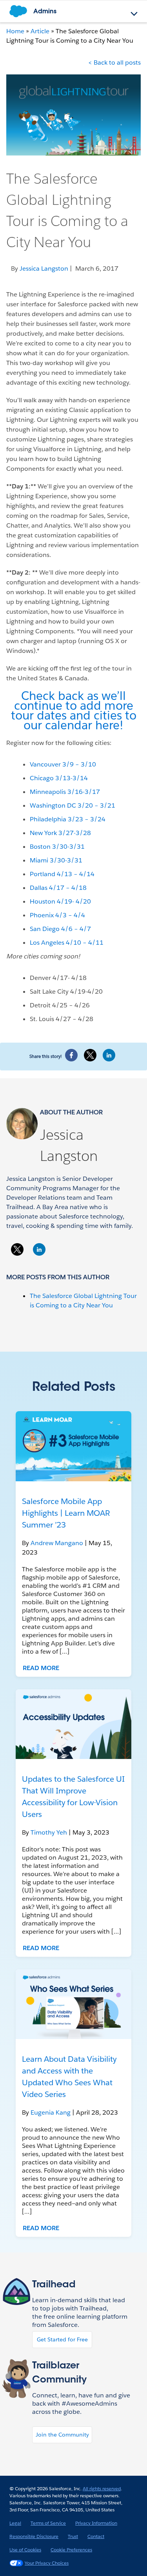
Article (40, 31)
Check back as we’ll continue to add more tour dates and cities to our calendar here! (74, 710)
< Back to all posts (114, 62)
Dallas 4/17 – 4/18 (58, 888)
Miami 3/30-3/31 (56, 860)
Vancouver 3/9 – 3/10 (63, 764)
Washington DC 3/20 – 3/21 (73, 805)
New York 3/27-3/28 (60, 833)
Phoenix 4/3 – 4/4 (57, 915)
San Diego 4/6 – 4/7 (60, 929)
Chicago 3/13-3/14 (59, 778)
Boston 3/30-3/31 (57, 847)
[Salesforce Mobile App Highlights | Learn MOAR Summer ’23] (73, 1446)
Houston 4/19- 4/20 (60, 901)
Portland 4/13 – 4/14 (62, 874)
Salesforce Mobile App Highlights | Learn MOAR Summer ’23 (66, 1513)
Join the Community (62, 2435)
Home (15, 31)
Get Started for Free (62, 2339)
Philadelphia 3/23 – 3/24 (68, 819)
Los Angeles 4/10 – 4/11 (67, 943)
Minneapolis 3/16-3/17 (65, 792)
